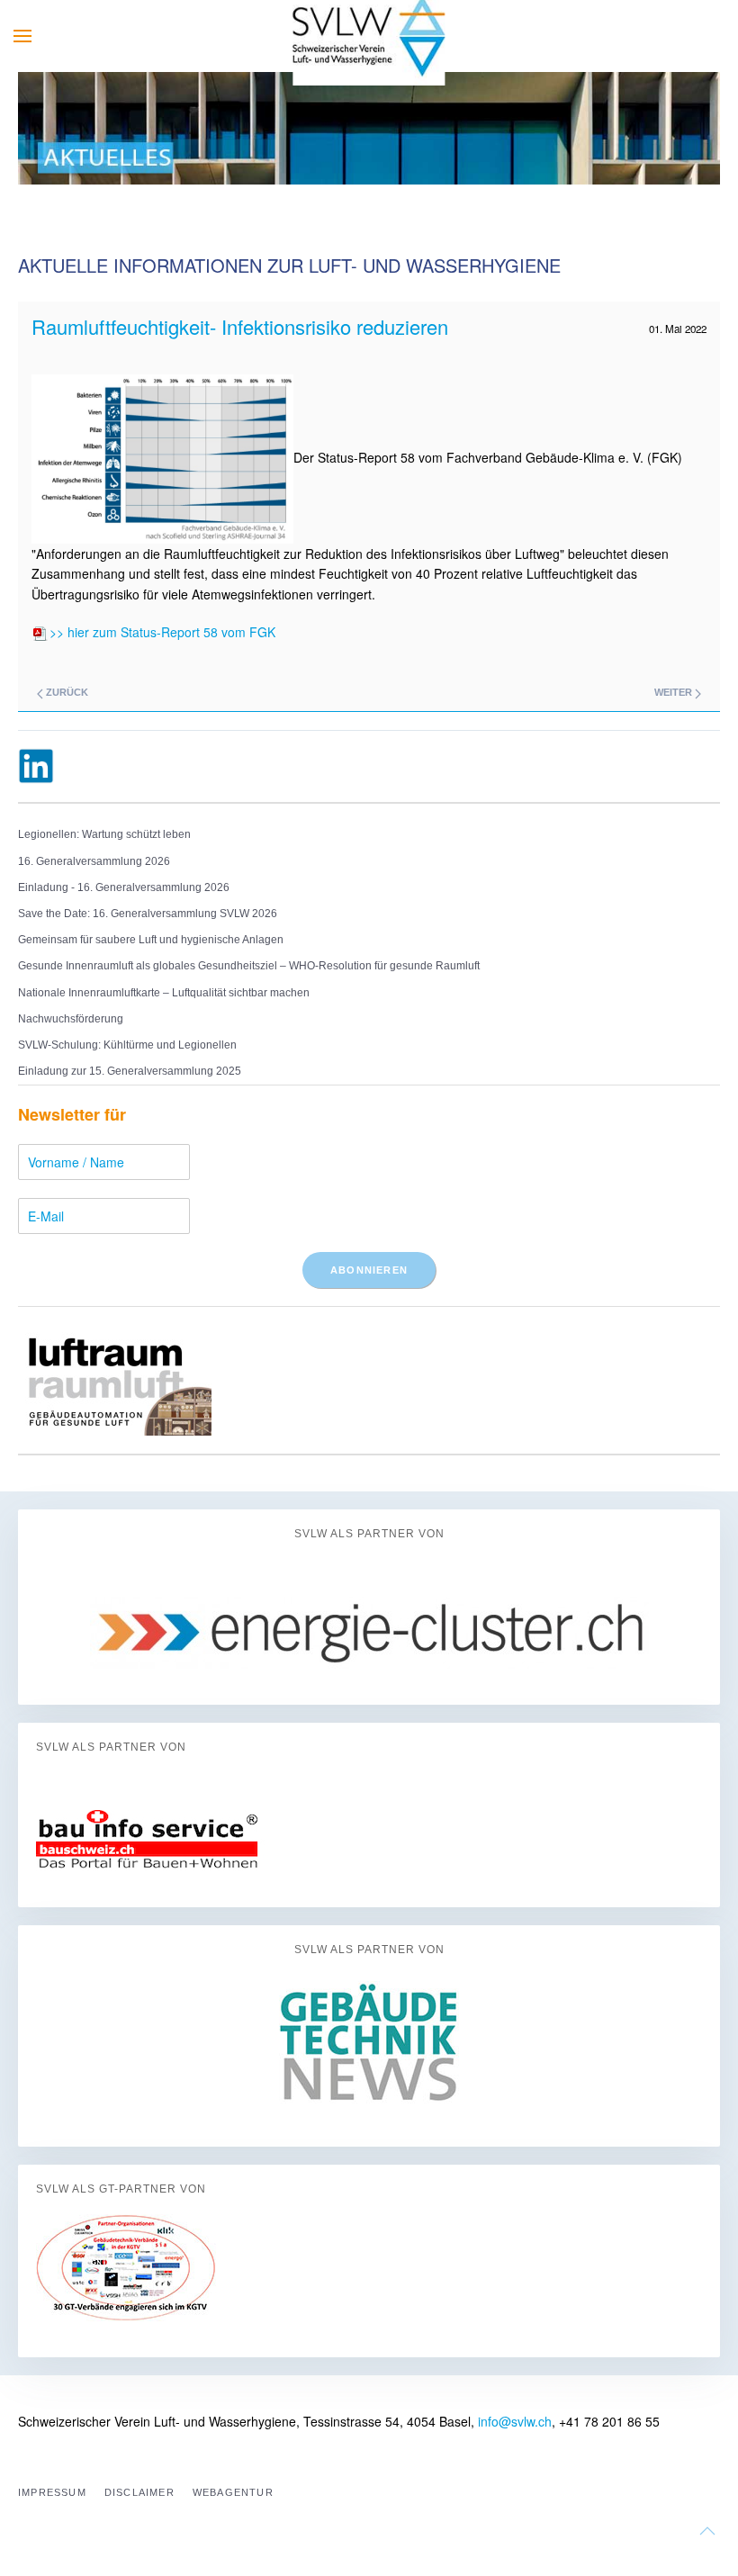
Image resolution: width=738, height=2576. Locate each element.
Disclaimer (139, 2492)
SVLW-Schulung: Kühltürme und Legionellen (127, 1045)
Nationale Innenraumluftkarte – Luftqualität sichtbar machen (164, 993)
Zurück (66, 692)
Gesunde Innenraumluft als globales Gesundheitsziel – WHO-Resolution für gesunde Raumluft (249, 966)
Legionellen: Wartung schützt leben (104, 834)
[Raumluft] (115, 1379)
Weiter (675, 692)
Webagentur (233, 2492)
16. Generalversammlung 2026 (94, 861)
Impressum (52, 2492)
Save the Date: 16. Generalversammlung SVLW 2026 (148, 914)
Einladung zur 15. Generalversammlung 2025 (130, 1071)
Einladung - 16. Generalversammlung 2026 (124, 887)
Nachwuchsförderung (71, 1019)
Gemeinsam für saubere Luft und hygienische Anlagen (151, 940)
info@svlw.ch (515, 2421)
